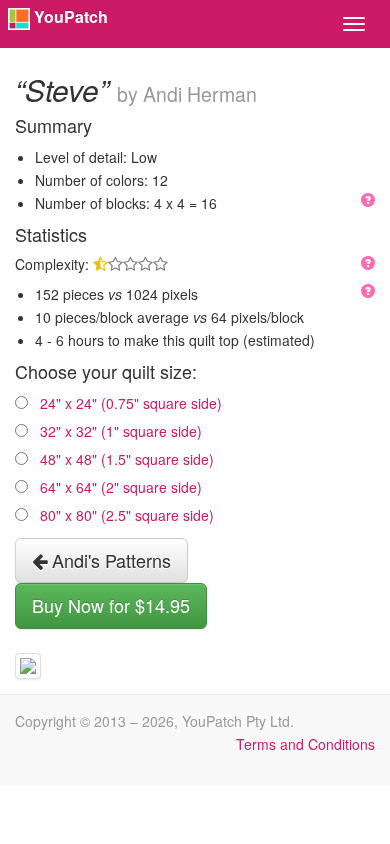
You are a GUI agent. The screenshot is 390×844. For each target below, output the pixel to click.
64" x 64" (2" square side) (121, 487)
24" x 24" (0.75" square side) (131, 403)
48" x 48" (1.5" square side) (127, 459)
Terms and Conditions (305, 744)
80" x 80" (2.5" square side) (127, 515)
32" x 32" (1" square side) (121, 431)
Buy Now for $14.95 (111, 605)
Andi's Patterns (109, 560)
